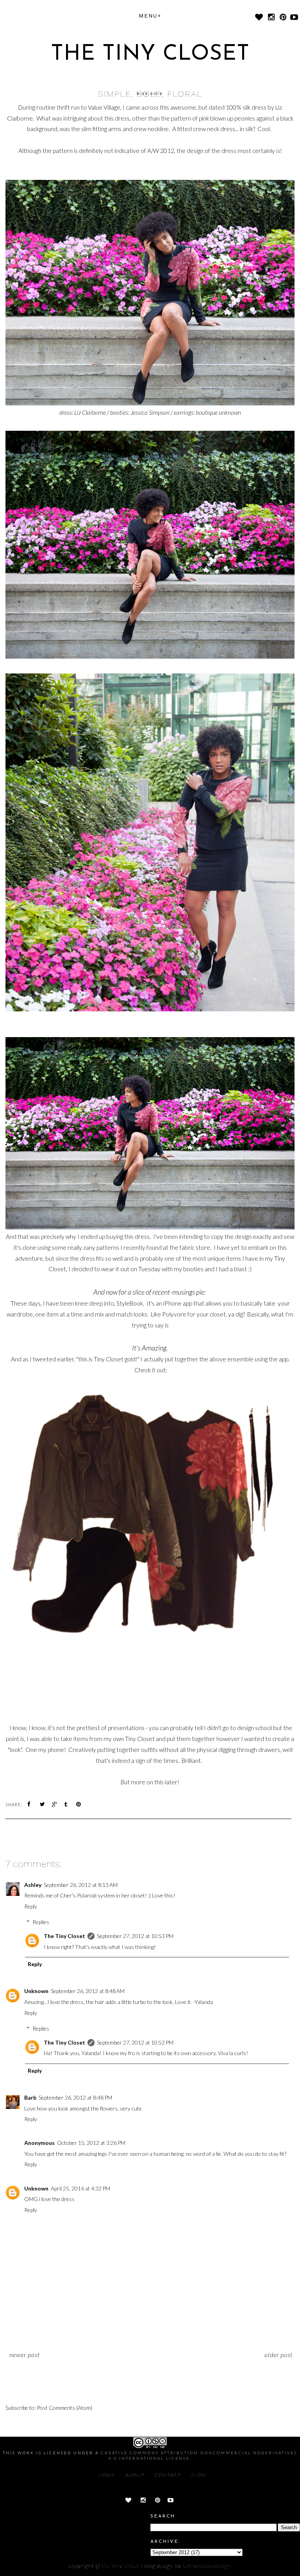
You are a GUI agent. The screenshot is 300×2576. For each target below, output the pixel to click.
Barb (30, 2097)
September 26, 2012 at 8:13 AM (81, 1885)
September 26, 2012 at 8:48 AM (88, 1991)
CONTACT (168, 2475)
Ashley (33, 1885)
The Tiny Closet (150, 54)
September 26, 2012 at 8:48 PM (75, 2097)
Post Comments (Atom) (64, 2408)
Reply (31, 1906)
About (135, 2475)
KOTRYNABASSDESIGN (207, 2566)
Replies (41, 1922)
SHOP (199, 2475)
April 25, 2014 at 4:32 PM (80, 2188)
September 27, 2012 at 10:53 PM (135, 1936)
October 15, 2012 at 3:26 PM (91, 2143)
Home (107, 2475)
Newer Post (25, 2355)
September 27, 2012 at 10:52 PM (135, 2042)
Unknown (36, 1991)
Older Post (279, 2355)
